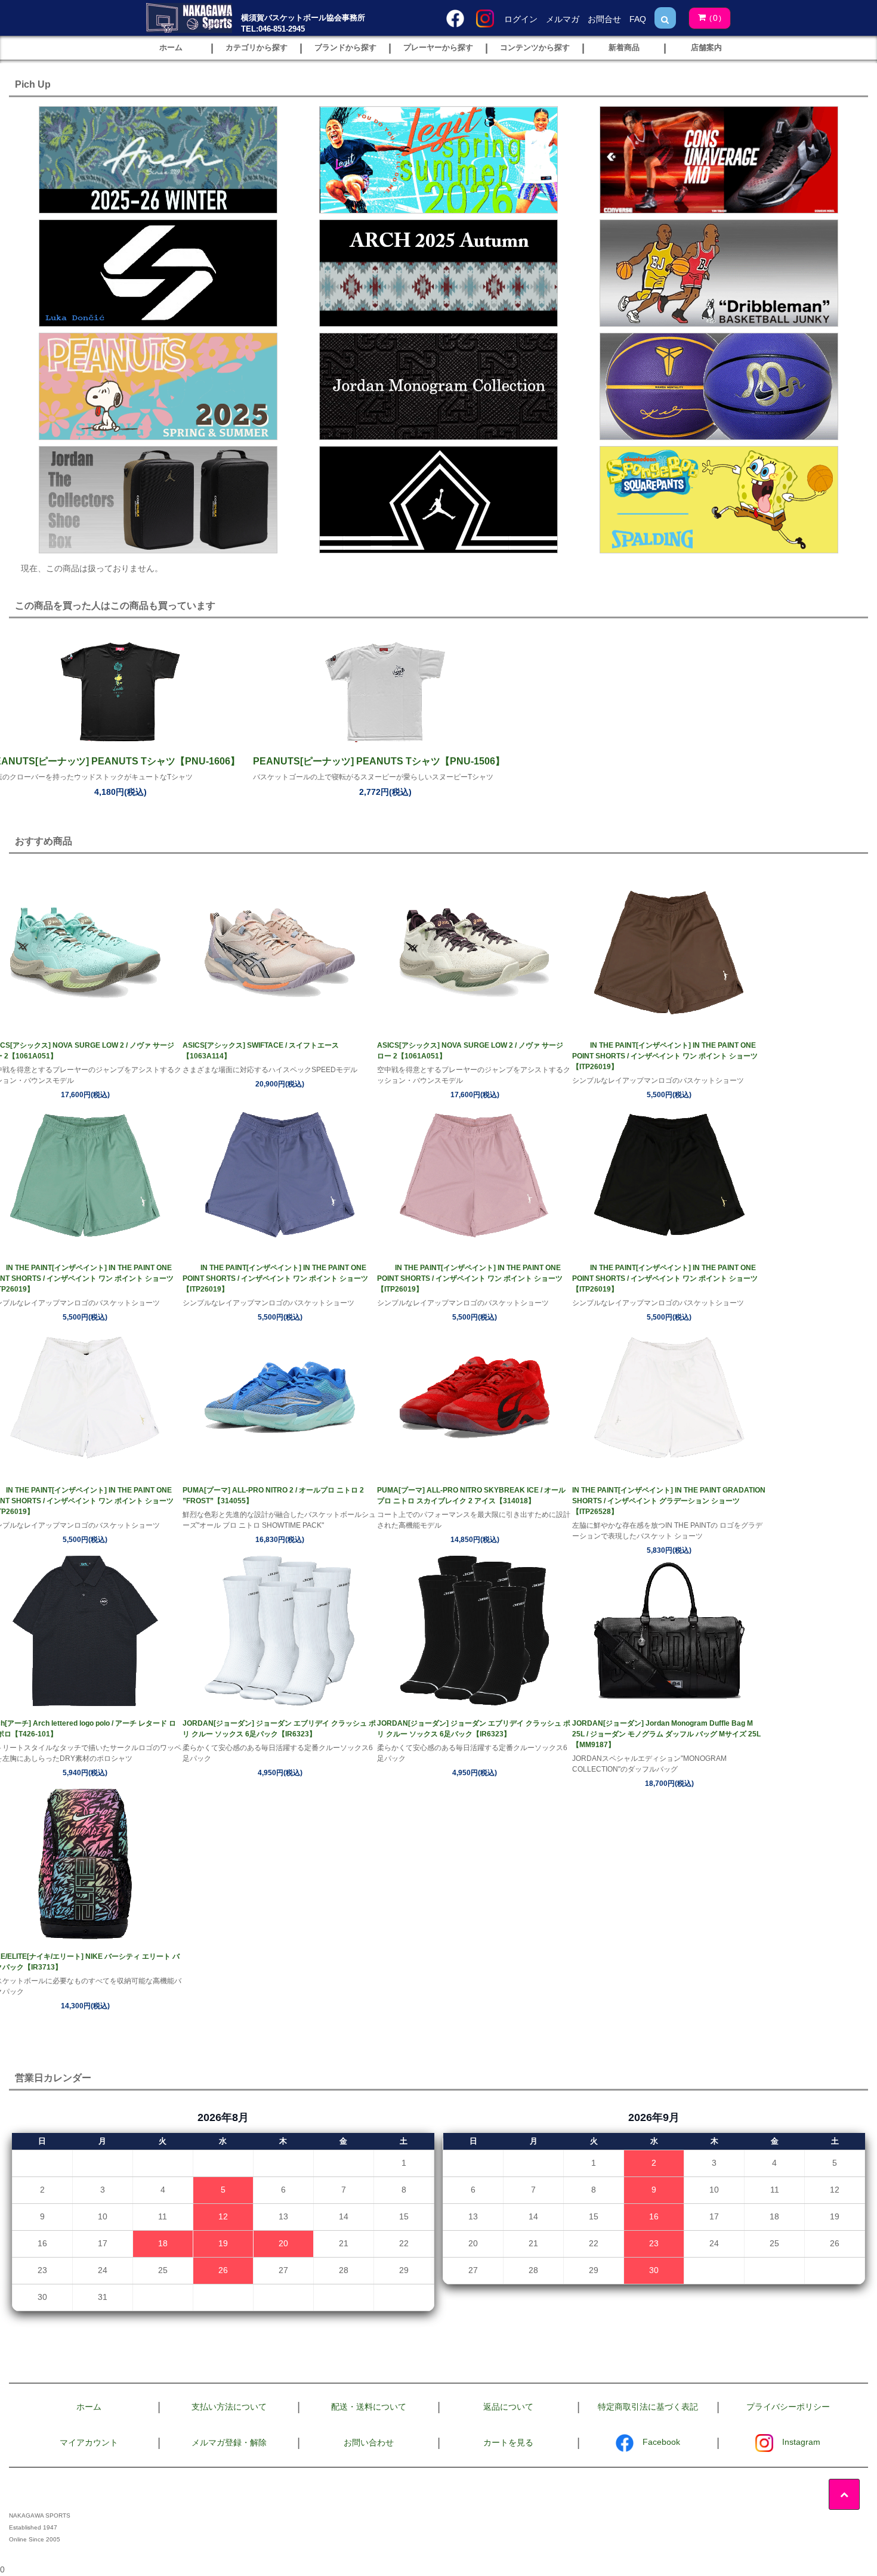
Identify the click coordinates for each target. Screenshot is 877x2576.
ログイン (521, 19)
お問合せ (604, 19)
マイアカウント (89, 2442)
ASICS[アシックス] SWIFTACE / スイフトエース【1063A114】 (261, 1051)
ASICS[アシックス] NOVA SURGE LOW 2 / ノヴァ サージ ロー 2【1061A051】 (470, 1051)
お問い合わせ (369, 2442)
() (715, 18)
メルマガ (563, 19)
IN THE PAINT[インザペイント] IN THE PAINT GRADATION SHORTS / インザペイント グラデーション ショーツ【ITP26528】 (669, 1501)
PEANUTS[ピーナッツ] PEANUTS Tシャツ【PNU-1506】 (379, 761)
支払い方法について (229, 2407)
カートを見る (508, 2442)
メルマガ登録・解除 (229, 2442)
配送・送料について (369, 2407)
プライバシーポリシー (788, 2407)
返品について (508, 2407)
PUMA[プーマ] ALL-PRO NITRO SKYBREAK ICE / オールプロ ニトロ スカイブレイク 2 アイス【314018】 (471, 1496)
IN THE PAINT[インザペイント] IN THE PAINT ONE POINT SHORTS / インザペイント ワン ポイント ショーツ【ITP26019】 (665, 1056)
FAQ (638, 19)
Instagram (801, 2442)
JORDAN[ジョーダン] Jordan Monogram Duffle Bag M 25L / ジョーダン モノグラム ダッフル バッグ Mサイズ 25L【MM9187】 (666, 1734)
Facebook (661, 2442)
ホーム (89, 2407)
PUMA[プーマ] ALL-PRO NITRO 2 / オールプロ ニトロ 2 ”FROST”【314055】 (273, 1496)
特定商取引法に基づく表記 (648, 2407)
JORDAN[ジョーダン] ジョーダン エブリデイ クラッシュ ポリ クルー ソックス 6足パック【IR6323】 (279, 1729)
